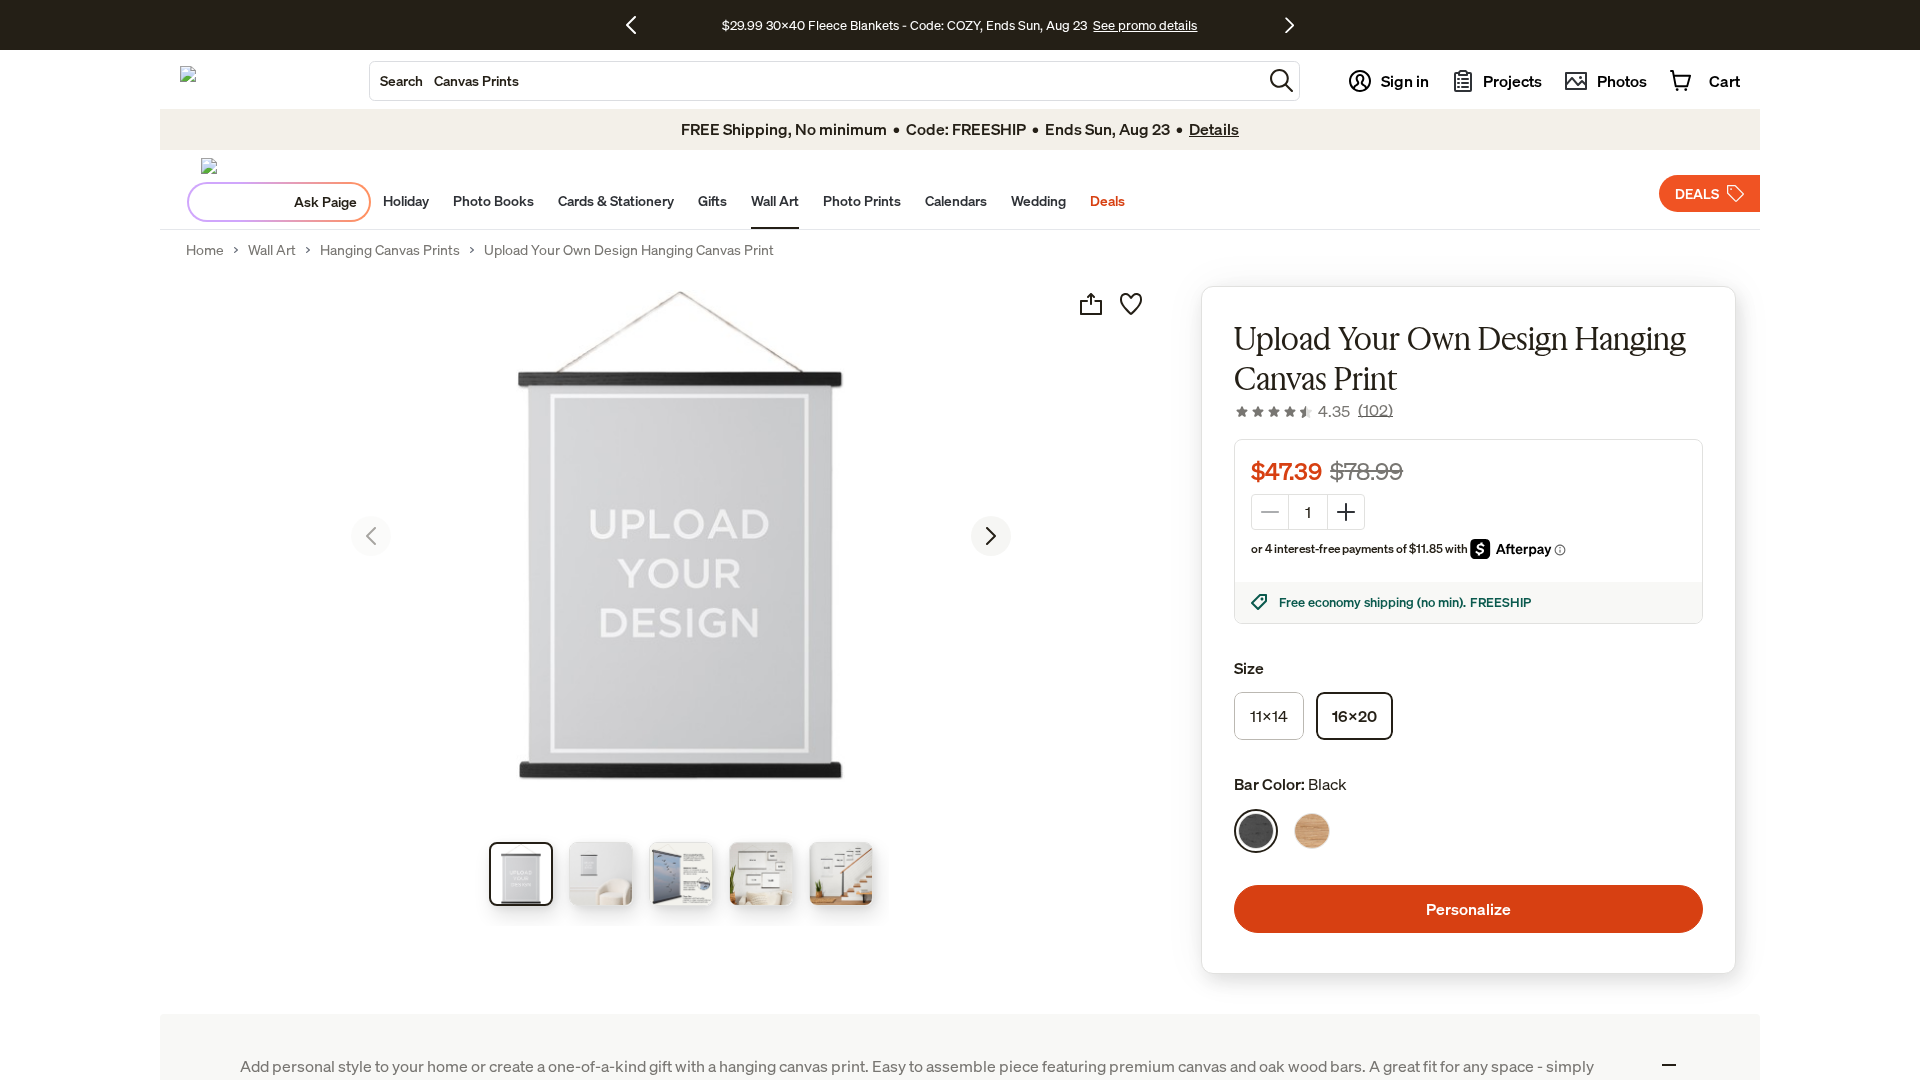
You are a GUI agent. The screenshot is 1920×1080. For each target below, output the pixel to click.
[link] (1313, 411)
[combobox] (816, 81)
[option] (1256, 831)
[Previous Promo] (638, 25)
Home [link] (205, 250)
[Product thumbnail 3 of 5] (681, 874)
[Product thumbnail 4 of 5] (761, 874)
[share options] (1091, 304)
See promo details (1145, 25)
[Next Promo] (1289, 25)
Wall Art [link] (272, 250)
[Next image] (991, 536)
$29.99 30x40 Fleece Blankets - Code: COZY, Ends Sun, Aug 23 (907, 25)
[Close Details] (1669, 1065)
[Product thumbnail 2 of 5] (601, 874)
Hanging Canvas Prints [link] (390, 250)
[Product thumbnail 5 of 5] (841, 874)
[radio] (1269, 716)
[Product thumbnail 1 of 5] (521, 874)
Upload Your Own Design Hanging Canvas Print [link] (629, 250)
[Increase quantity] (1346, 512)
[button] (1281, 80)
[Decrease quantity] (1270, 512)
